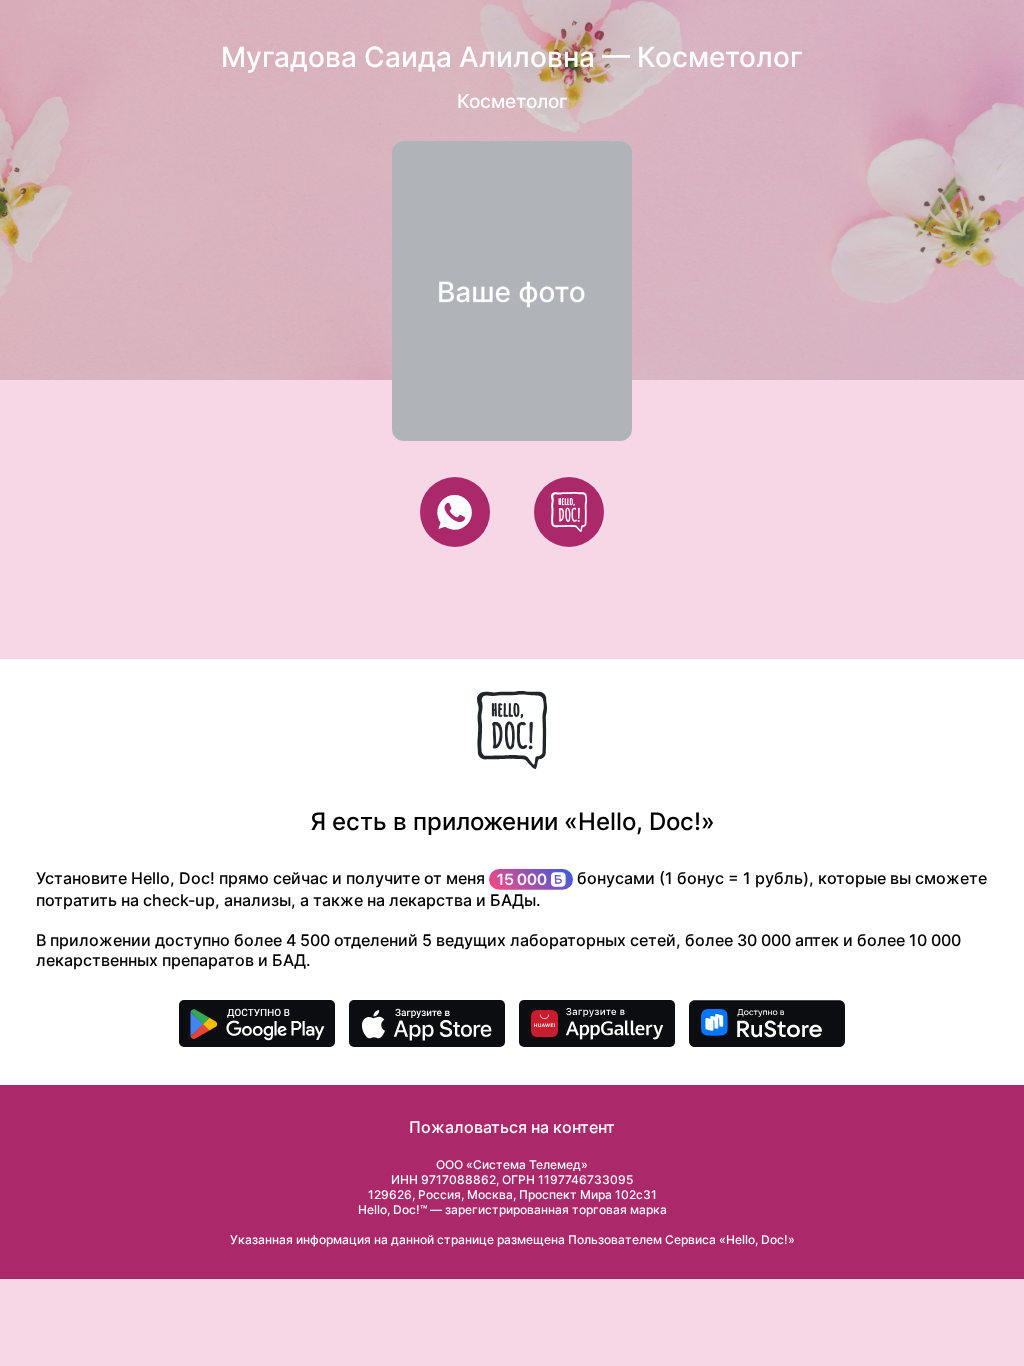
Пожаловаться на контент (512, 1127)
